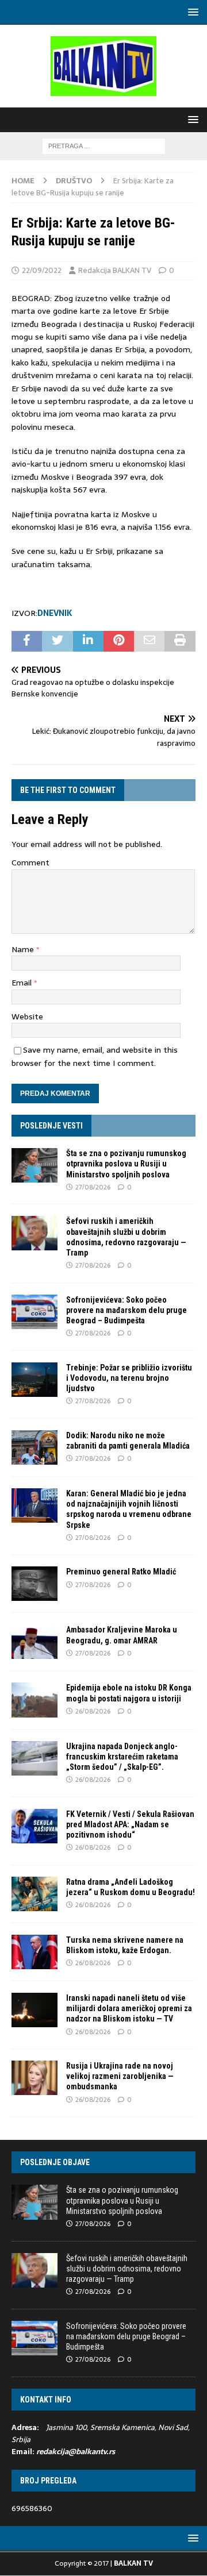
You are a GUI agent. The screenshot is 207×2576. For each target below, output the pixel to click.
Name (24, 949)
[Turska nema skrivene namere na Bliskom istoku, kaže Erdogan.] (34, 1952)
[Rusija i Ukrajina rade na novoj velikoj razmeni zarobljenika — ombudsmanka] (34, 2078)
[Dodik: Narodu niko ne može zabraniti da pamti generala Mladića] (34, 1447)
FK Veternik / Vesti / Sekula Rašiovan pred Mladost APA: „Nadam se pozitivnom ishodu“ (130, 1824)
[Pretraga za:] (104, 145)
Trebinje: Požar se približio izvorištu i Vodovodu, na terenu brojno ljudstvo (129, 1378)
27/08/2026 (93, 1187)
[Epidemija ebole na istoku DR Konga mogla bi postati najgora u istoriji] (34, 1700)
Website (27, 1016)
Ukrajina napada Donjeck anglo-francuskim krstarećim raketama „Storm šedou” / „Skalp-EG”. (122, 1757)
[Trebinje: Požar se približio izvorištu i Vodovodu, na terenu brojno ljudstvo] (34, 1380)
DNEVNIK (55, 613)
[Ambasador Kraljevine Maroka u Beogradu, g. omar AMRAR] (34, 1642)
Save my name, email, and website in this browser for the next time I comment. (95, 1056)
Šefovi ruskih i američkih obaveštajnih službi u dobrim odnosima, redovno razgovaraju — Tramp (127, 2269)
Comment (30, 862)
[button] (191, 12)
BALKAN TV (133, 2563)
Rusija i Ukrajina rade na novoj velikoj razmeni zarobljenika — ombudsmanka (120, 2076)
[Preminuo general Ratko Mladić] (34, 1584)
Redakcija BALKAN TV (115, 270)
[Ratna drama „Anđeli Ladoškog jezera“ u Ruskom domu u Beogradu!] (34, 1894)
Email (23, 983)
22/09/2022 (42, 270)
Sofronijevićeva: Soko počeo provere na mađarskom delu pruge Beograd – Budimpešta (126, 1310)
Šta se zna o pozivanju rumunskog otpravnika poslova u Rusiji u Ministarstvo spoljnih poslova (126, 1164)
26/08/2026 (93, 1711)
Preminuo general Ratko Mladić (121, 1572)
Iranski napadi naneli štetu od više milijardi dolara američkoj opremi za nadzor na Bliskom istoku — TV (129, 2008)
